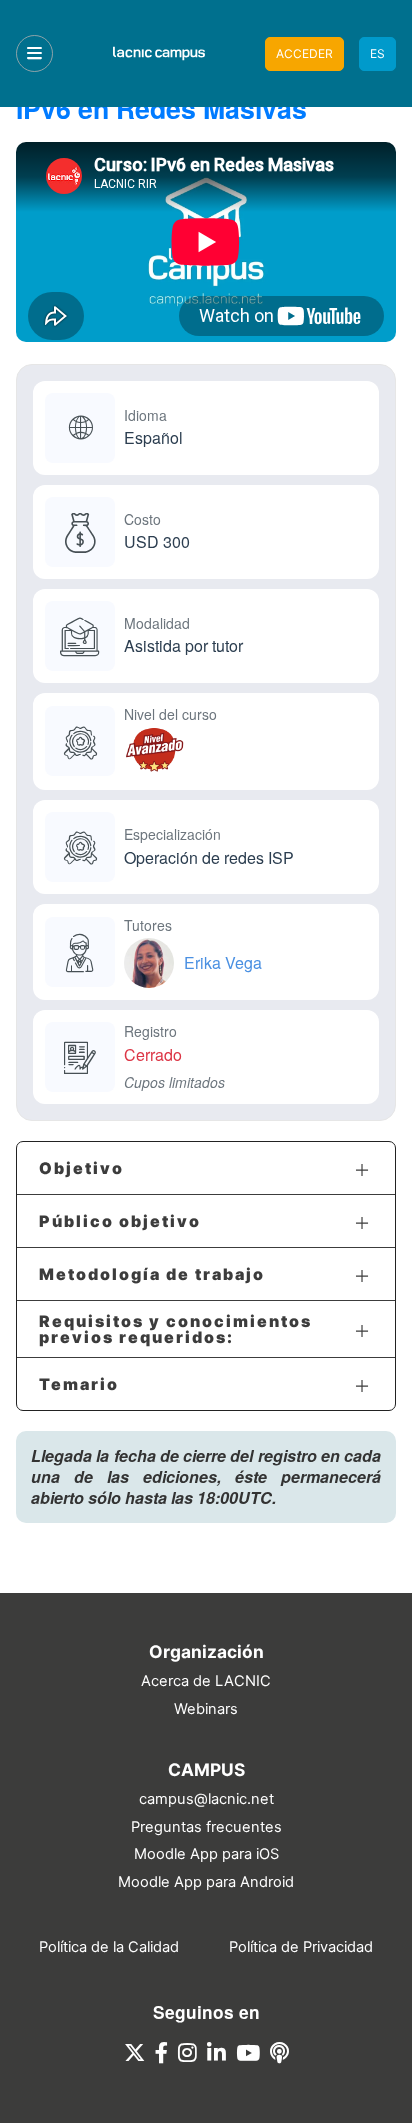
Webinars (206, 1709)
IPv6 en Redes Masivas (161, 108)
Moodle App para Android (206, 1882)
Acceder (304, 53)
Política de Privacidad (301, 1947)
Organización (206, 1651)
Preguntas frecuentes (206, 1827)
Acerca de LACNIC (206, 1681)
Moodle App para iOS (206, 1854)
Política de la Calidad (109, 1947)
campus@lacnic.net (206, 1799)
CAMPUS (206, 1769)
